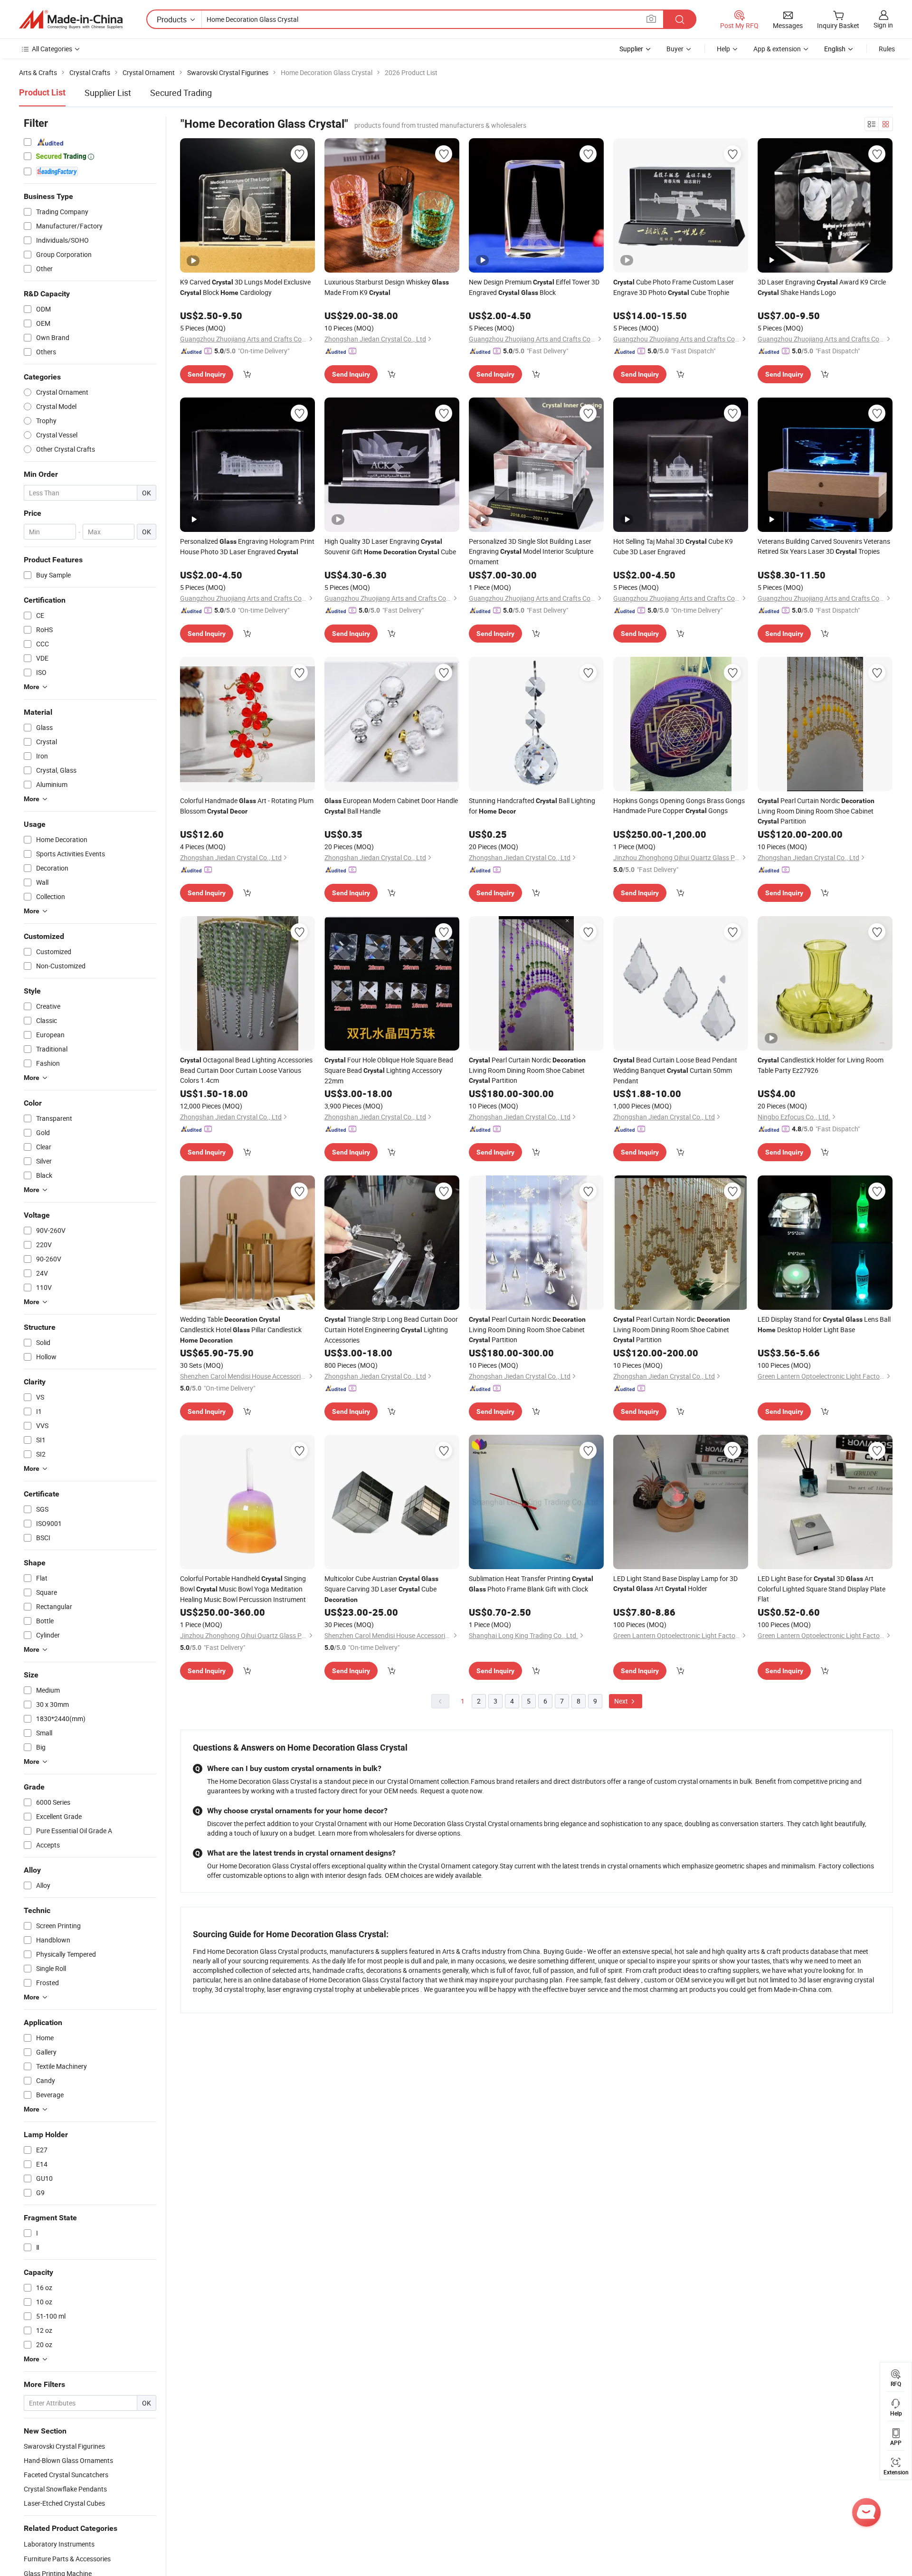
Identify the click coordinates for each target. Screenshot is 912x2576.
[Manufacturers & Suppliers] (71, 19)
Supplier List (108, 93)
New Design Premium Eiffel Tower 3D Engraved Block (534, 287)
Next (622, 1701)
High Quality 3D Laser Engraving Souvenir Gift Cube (390, 546)
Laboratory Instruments (59, 2544)
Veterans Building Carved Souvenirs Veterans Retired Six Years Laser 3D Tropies (824, 546)
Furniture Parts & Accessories (67, 2559)
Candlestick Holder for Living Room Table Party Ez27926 (821, 1065)
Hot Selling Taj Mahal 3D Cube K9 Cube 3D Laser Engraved (673, 546)
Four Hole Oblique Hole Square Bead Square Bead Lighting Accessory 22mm (389, 1070)
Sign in (883, 25)
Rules (887, 49)
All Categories (52, 49)
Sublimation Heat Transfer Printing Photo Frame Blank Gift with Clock (531, 1584)
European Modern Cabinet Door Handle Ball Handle (391, 806)
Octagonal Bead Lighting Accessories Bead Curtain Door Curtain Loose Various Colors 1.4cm (246, 1070)
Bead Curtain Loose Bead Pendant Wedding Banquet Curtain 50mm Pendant (675, 1070)
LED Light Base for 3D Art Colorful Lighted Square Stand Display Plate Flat (822, 1589)
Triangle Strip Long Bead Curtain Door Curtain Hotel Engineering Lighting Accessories (391, 1330)
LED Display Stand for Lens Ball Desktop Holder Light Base (824, 1324)
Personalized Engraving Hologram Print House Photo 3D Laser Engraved (247, 546)
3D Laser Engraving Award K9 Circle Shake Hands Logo (822, 287)
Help (723, 49)
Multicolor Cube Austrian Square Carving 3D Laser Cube (381, 1589)
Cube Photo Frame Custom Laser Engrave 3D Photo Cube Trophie (674, 287)
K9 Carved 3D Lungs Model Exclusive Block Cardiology (245, 287)
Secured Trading (181, 93)
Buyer (675, 49)
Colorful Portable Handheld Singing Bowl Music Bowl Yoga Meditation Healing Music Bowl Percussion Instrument (243, 1589)
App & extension (777, 49)
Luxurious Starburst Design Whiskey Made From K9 (387, 287)
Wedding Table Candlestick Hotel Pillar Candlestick (241, 1329)
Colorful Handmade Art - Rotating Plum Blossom (247, 806)
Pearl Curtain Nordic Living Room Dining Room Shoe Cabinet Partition (816, 811)
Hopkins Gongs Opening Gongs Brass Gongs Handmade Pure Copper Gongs (679, 805)
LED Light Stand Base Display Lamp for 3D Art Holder (675, 1583)
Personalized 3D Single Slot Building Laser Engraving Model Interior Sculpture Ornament (531, 551)
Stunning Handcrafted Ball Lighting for (532, 806)
